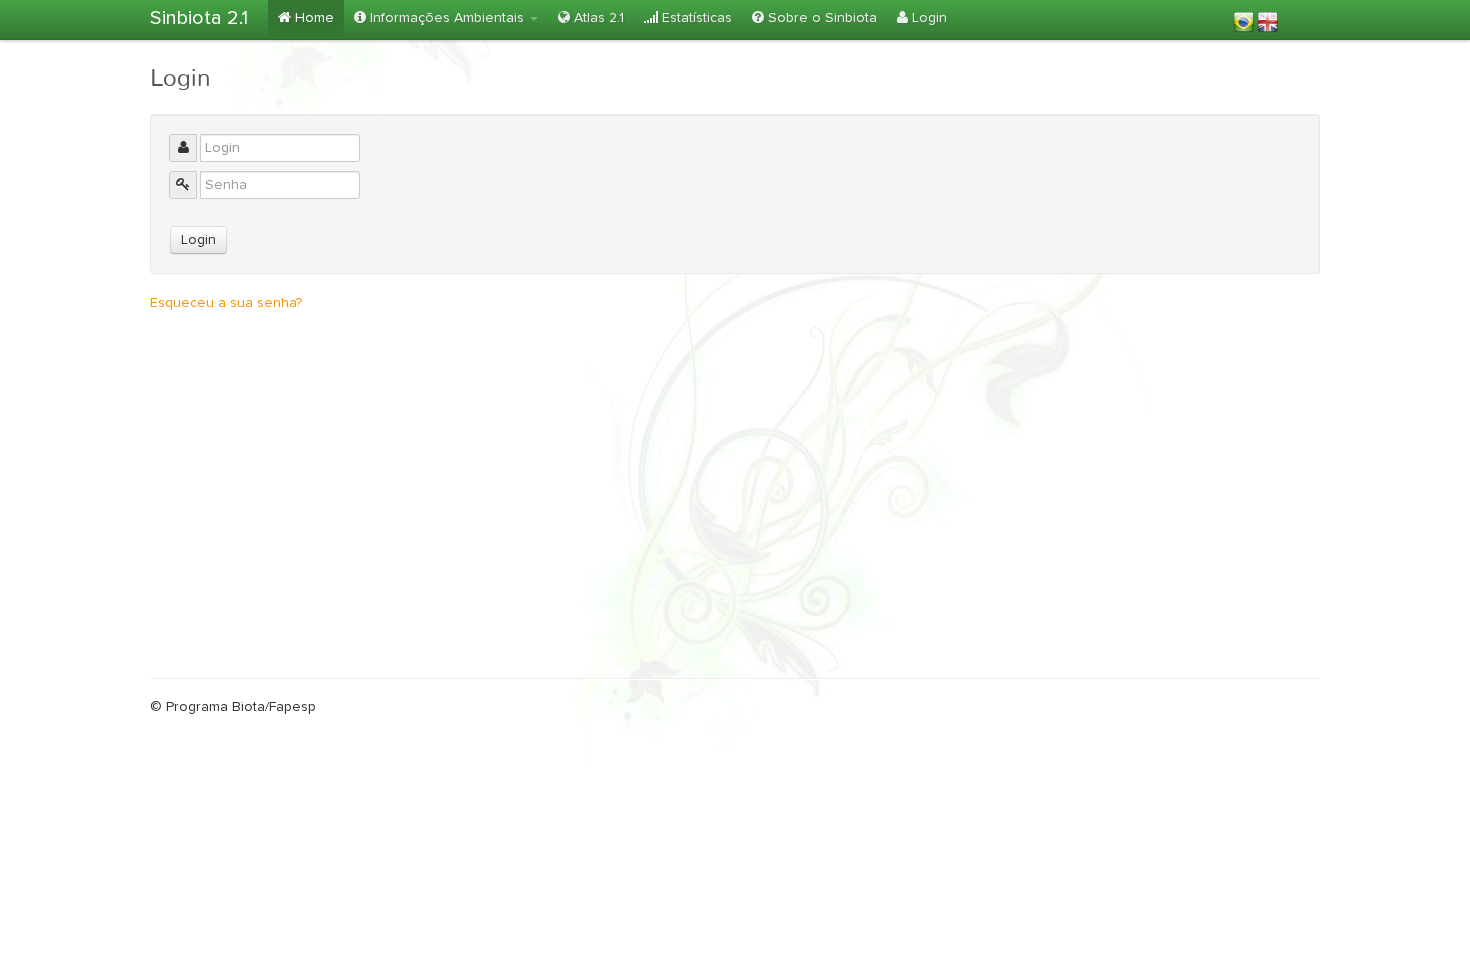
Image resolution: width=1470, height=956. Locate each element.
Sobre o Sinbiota (820, 18)
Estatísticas (695, 18)
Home (312, 18)
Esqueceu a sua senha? (226, 303)
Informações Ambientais (447, 18)
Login (927, 18)
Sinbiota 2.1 (199, 18)
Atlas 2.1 (597, 18)
